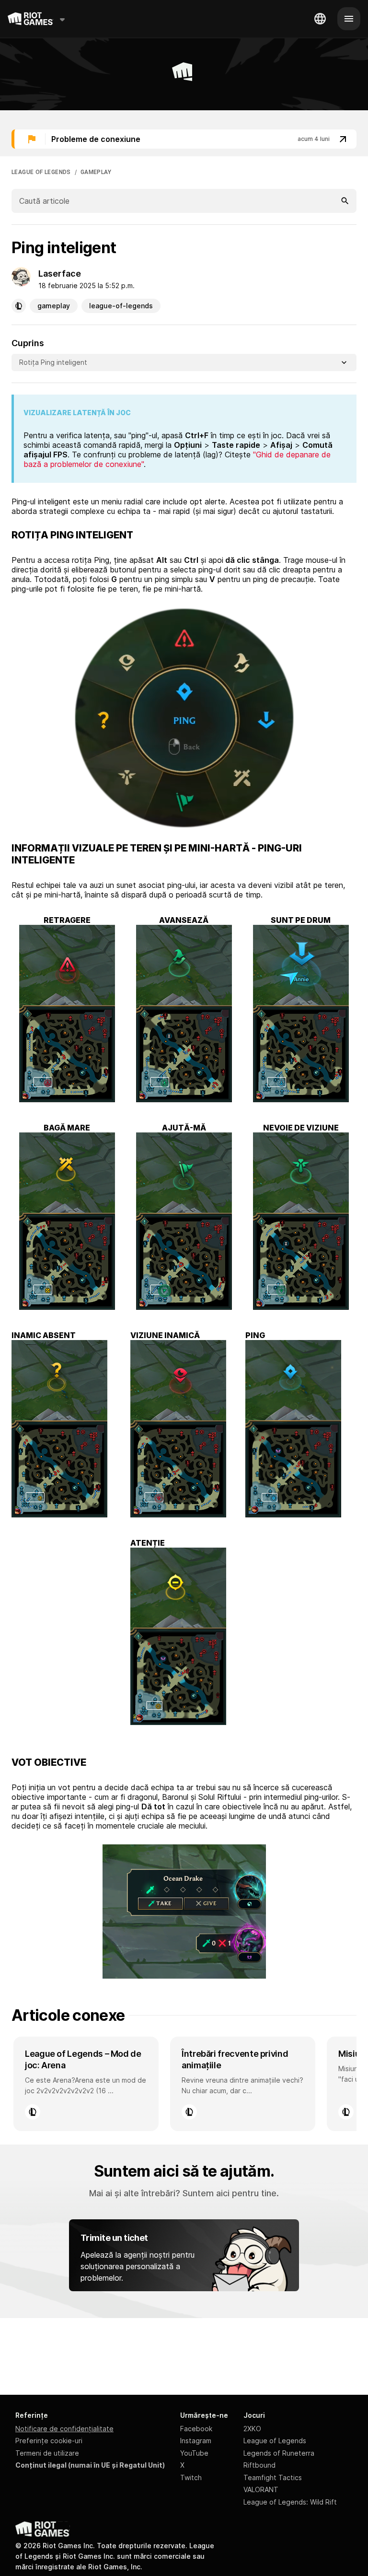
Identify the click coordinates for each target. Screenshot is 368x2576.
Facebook (196, 2429)
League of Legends (275, 2441)
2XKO (252, 2429)
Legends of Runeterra (279, 2453)
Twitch (191, 2477)
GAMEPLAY (96, 172)
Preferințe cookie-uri (49, 2441)
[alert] (184, 139)
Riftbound (259, 2465)
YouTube (194, 2453)
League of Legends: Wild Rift (290, 2502)
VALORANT (261, 2489)
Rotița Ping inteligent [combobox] (53, 362)
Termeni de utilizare (47, 2453)
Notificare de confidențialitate (64, 2429)
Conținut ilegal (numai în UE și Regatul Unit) (90, 2465)
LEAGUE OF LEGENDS (41, 172)
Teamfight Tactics (273, 2477)
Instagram (196, 2441)
